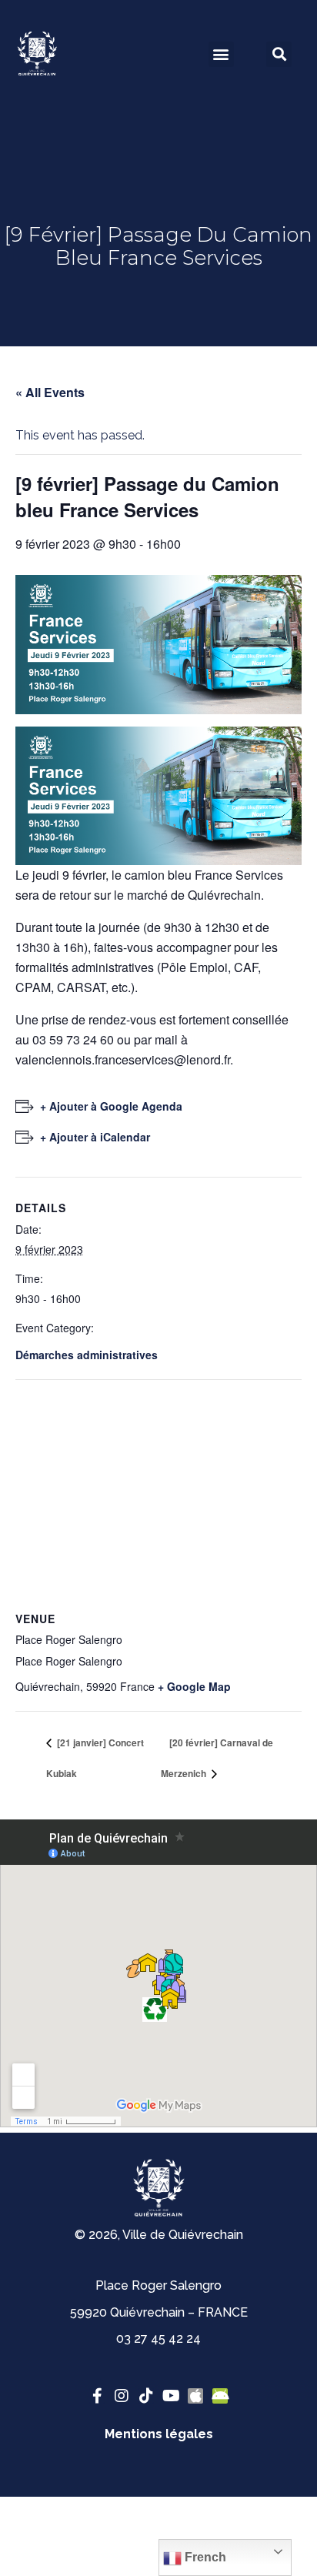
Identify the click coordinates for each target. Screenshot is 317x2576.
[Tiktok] (146, 2396)
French (204, 2557)
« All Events (50, 392)
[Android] (220, 2396)
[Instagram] (122, 2396)
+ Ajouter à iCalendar (95, 1137)
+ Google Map (194, 1686)
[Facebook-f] (97, 2396)
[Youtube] (171, 2396)
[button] (221, 54)
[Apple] (195, 2396)
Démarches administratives (87, 1355)
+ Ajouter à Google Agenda (111, 1106)
